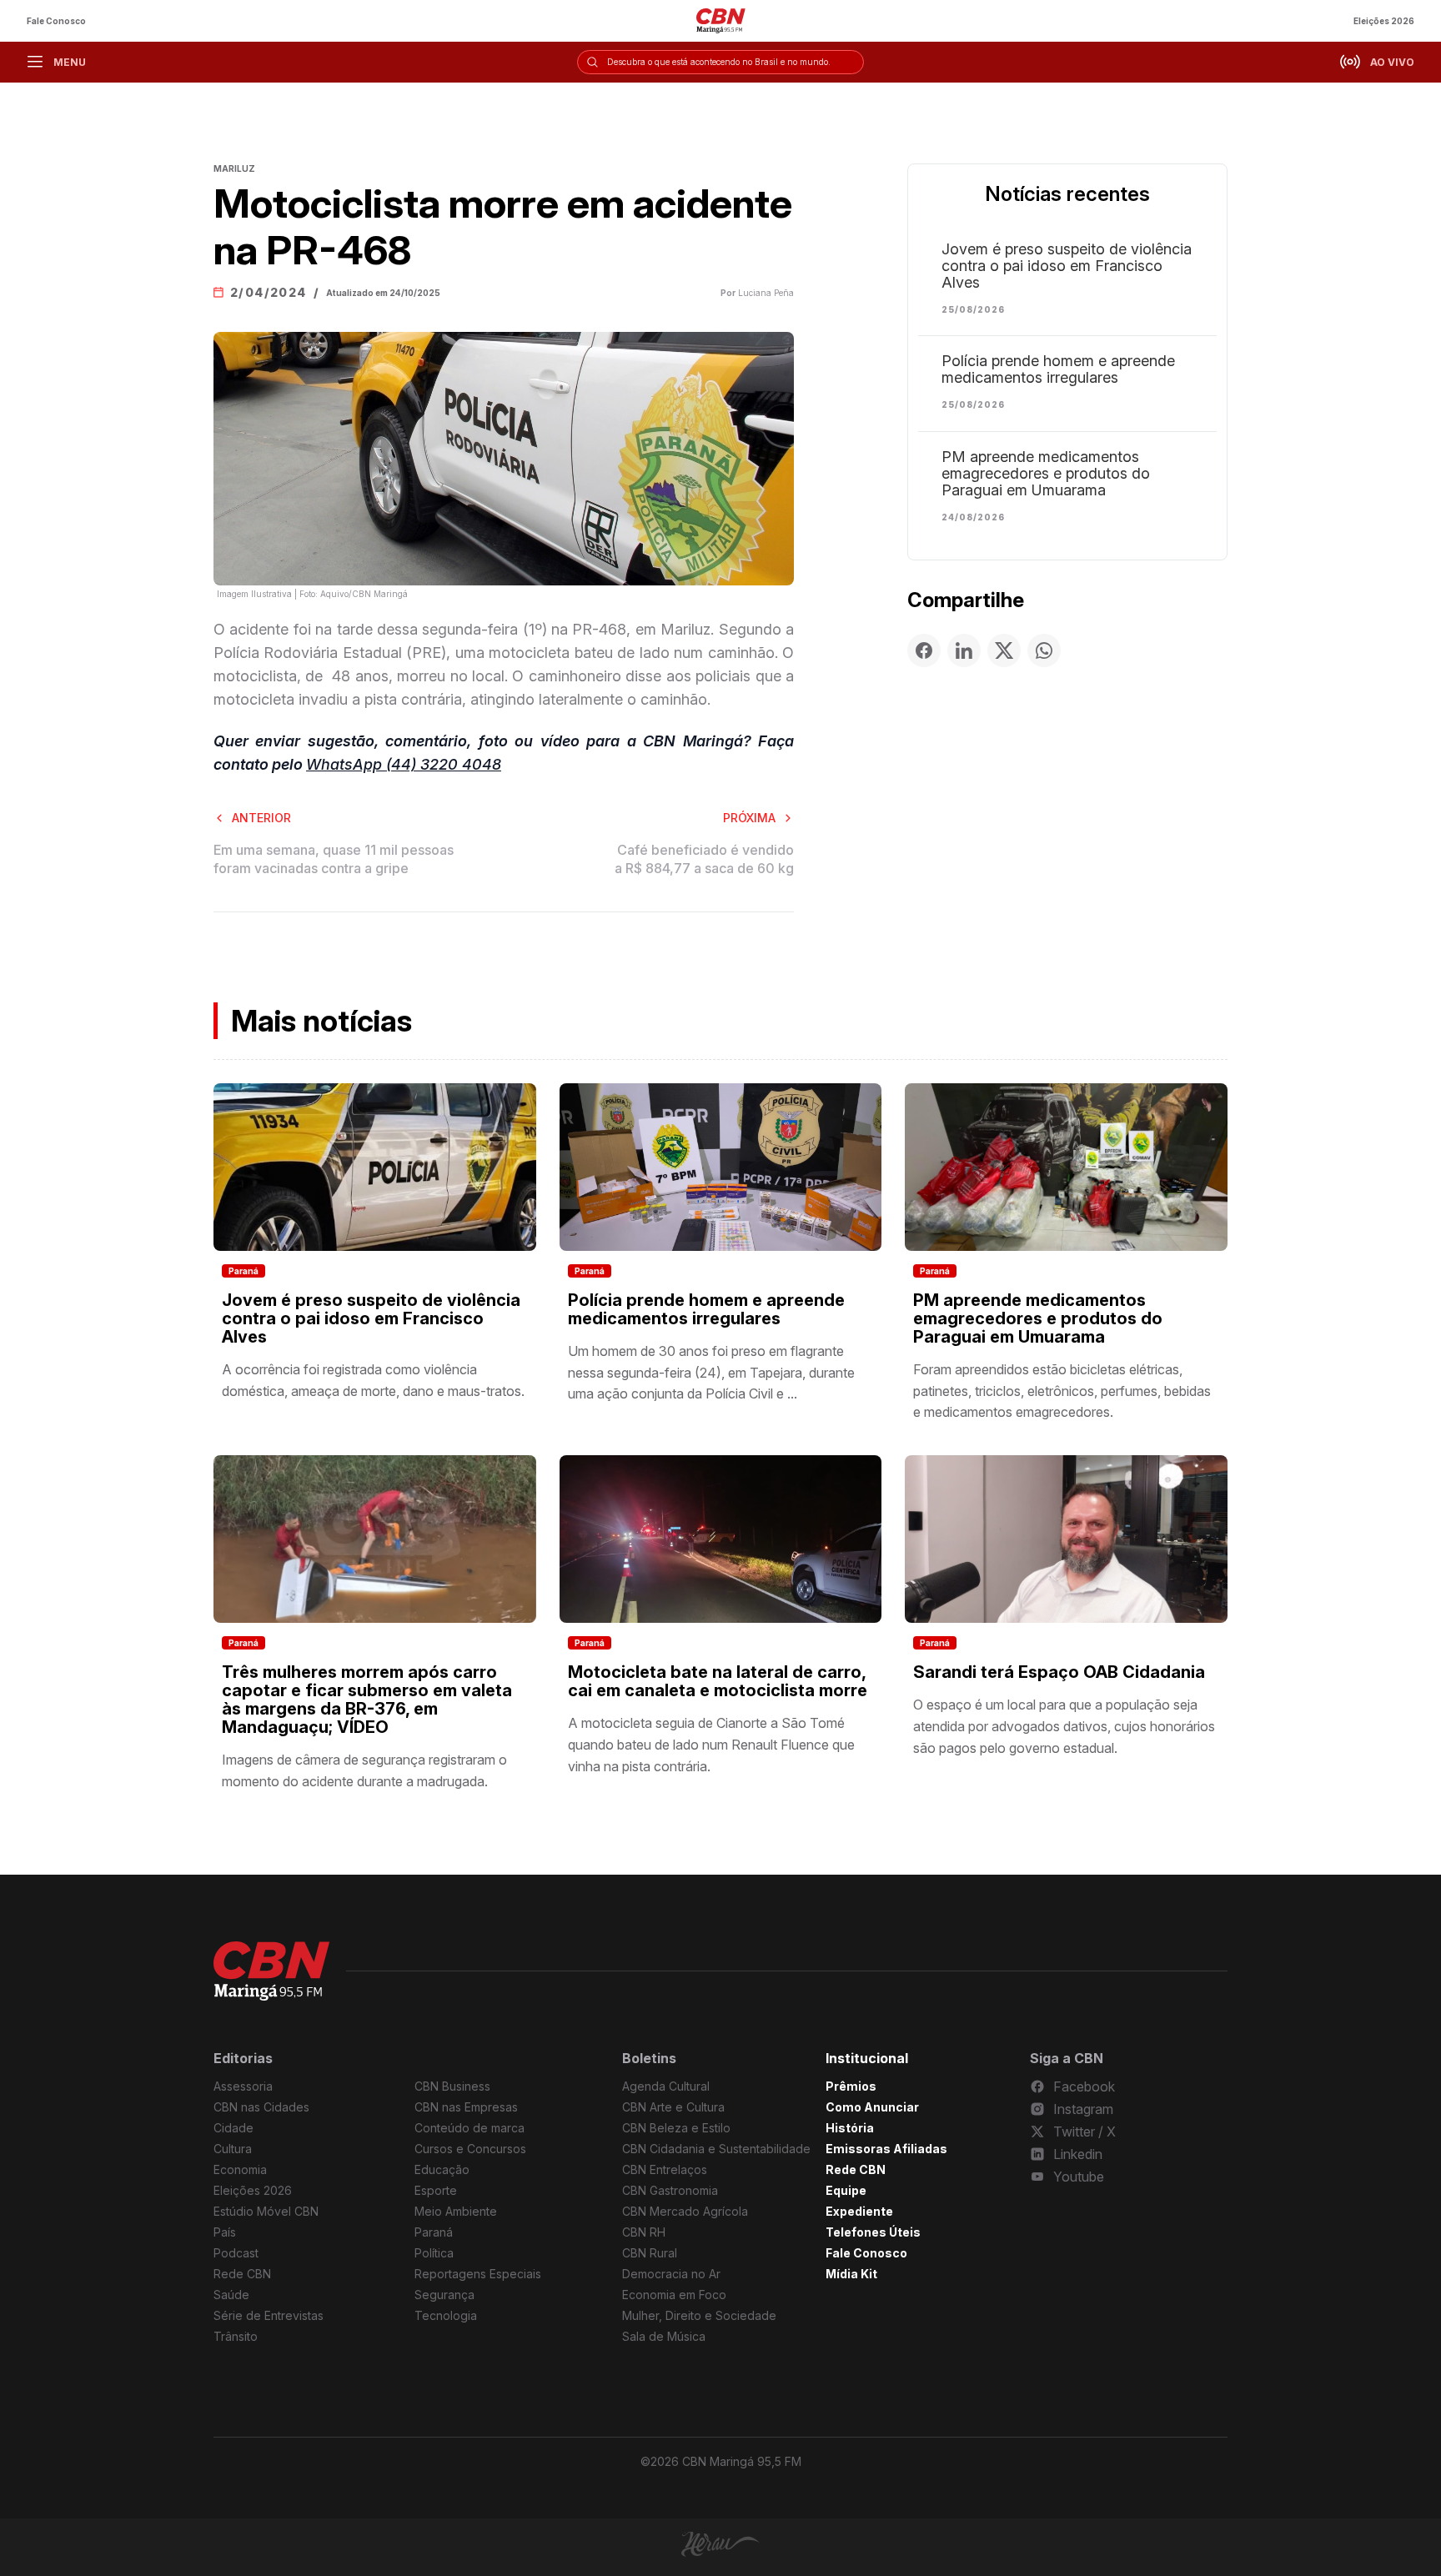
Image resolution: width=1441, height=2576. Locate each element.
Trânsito (236, 2336)
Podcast (236, 2253)
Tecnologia (446, 2315)
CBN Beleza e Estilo (676, 2128)
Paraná (244, 1271)
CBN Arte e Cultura (673, 2107)
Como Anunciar (872, 2107)
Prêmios (851, 2086)
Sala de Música (664, 2336)
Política (434, 2253)
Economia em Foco (674, 2295)
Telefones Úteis (873, 2232)
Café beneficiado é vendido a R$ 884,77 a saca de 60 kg (704, 859)
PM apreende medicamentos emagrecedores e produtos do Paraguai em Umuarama (1046, 474)
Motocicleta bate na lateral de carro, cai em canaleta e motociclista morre (718, 1681)
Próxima (749, 818)
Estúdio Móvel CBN (266, 2211)
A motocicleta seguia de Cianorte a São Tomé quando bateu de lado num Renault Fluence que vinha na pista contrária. (711, 1744)
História (850, 2128)
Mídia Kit (851, 2274)
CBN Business (452, 2086)
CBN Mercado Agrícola (685, 2211)
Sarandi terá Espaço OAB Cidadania (1059, 1672)
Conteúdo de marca (469, 2128)
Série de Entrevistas (269, 2315)
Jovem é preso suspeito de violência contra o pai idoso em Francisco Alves (1067, 266)
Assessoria (243, 2086)
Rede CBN (242, 2274)
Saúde (231, 2295)
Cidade (233, 2128)
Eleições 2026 (1384, 21)
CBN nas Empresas (466, 2107)
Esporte (436, 2190)
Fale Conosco (56, 21)
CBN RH (644, 2232)
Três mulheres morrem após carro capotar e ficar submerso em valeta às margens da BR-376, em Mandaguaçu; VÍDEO (367, 1700)
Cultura (233, 2149)
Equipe (846, 2190)
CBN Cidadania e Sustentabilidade (716, 2149)
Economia (240, 2169)
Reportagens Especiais (478, 2274)
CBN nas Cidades (261, 2107)
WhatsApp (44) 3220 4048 (404, 764)
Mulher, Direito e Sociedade (699, 2315)
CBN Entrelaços (665, 2169)
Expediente (859, 2211)
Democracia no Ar (671, 2274)
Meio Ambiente (456, 2211)
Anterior (261, 818)
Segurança (444, 2295)
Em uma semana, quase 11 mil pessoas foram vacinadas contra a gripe (334, 859)
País (225, 2232)
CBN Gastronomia (670, 2190)
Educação (442, 2169)
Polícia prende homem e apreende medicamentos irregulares (1058, 369)
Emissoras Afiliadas (886, 2149)
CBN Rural (650, 2253)
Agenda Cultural (666, 2086)
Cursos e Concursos (470, 2149)
